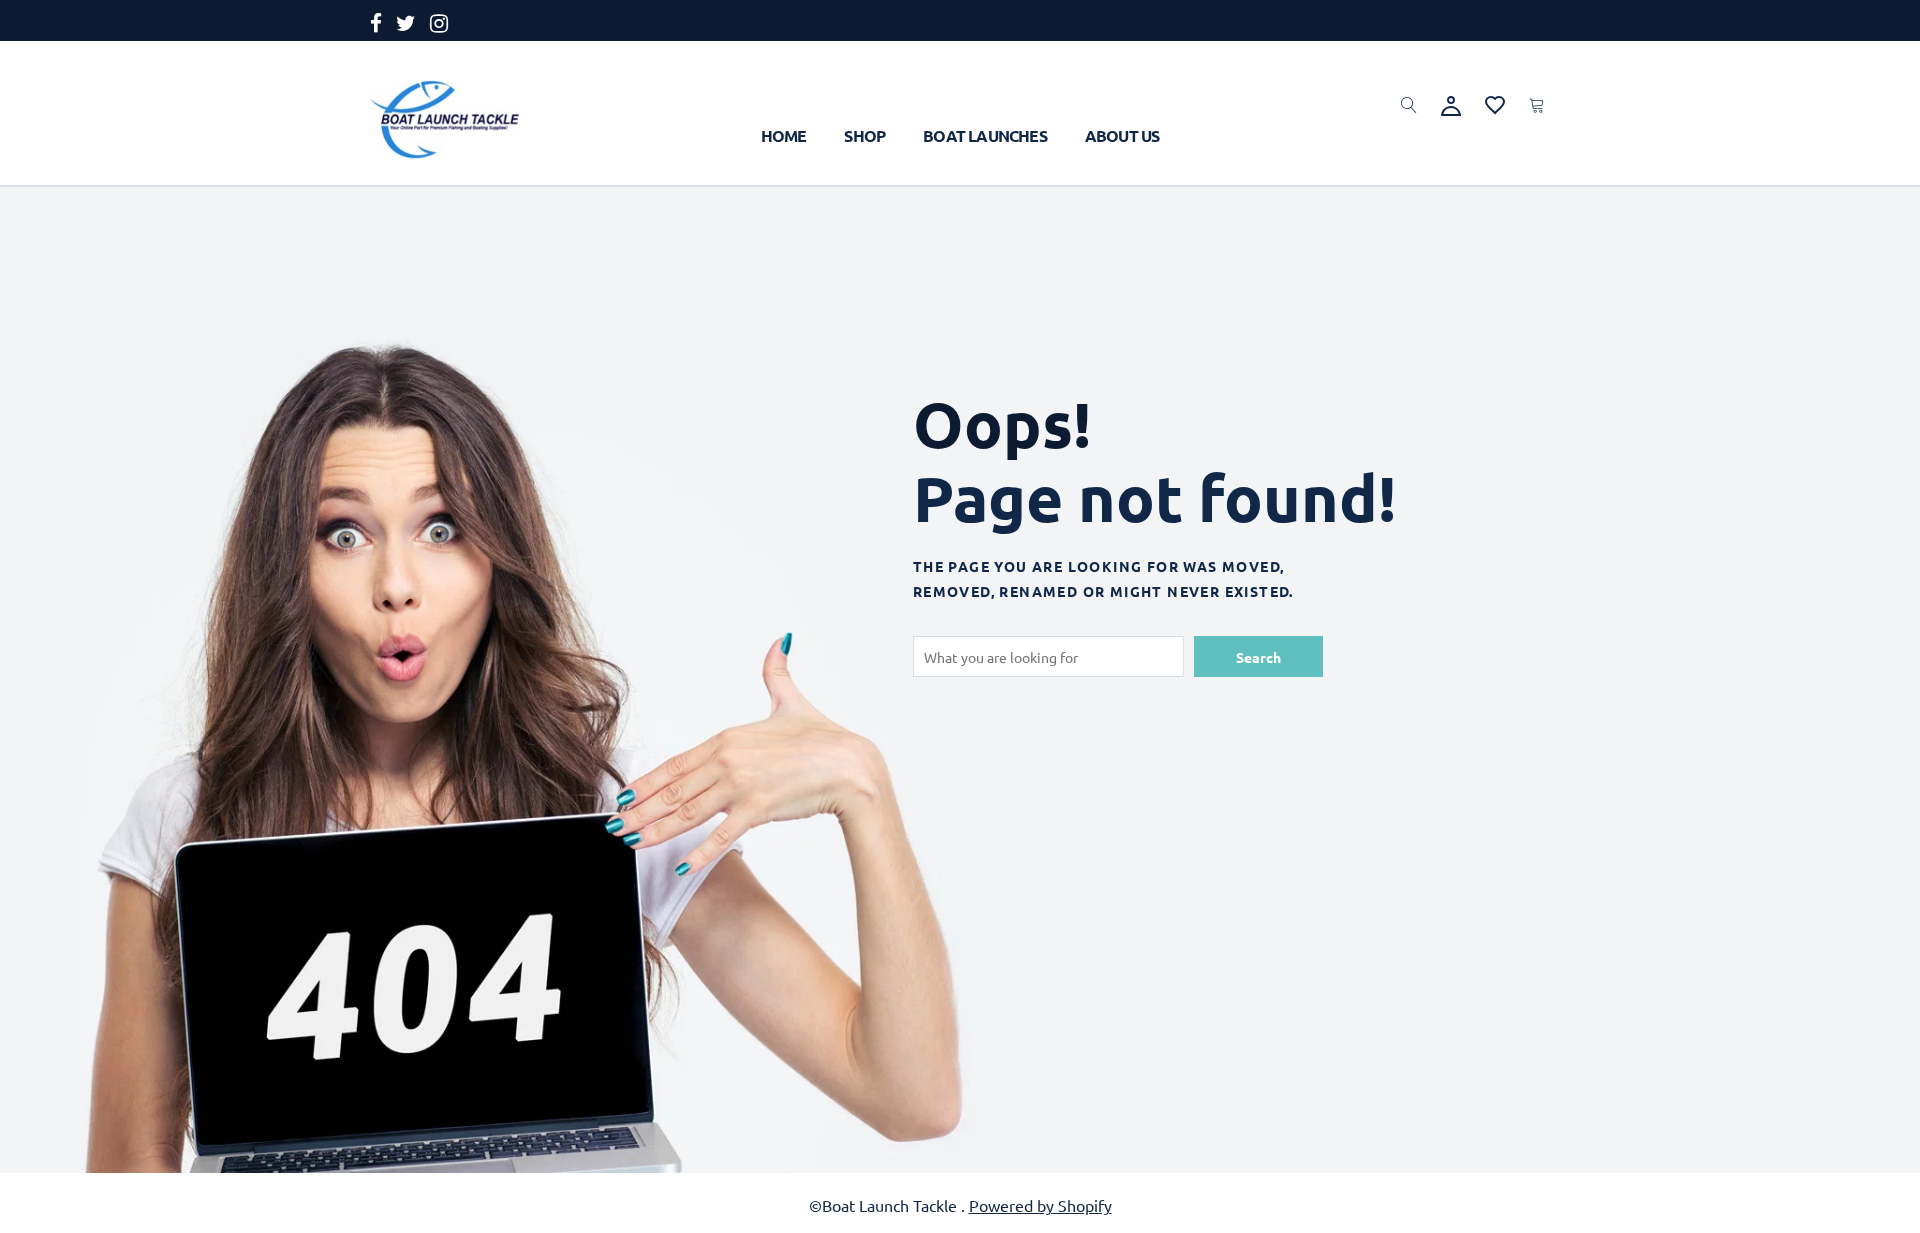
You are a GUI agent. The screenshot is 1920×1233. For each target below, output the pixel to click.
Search (1258, 657)
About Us (1122, 135)
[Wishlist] (1495, 102)
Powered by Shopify (1040, 1205)
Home (784, 135)
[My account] (1451, 103)
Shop (864, 135)
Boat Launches (985, 135)
